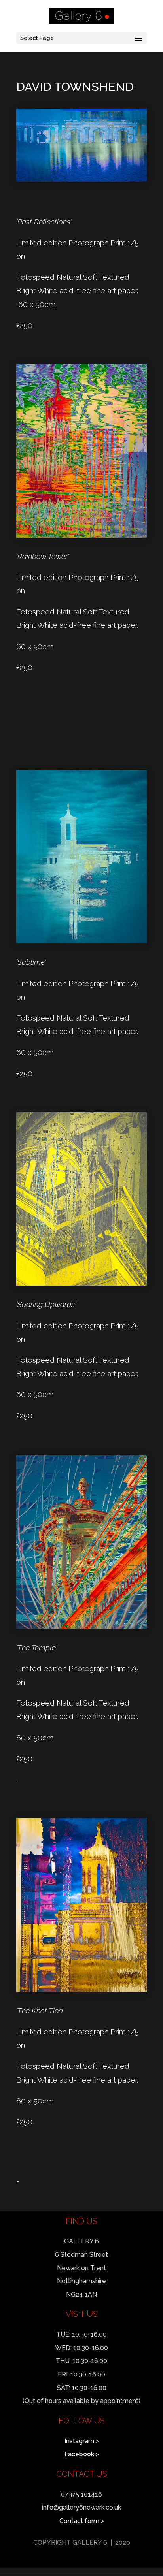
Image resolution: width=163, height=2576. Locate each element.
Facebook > (82, 2454)
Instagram (79, 2441)
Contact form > (82, 2521)
